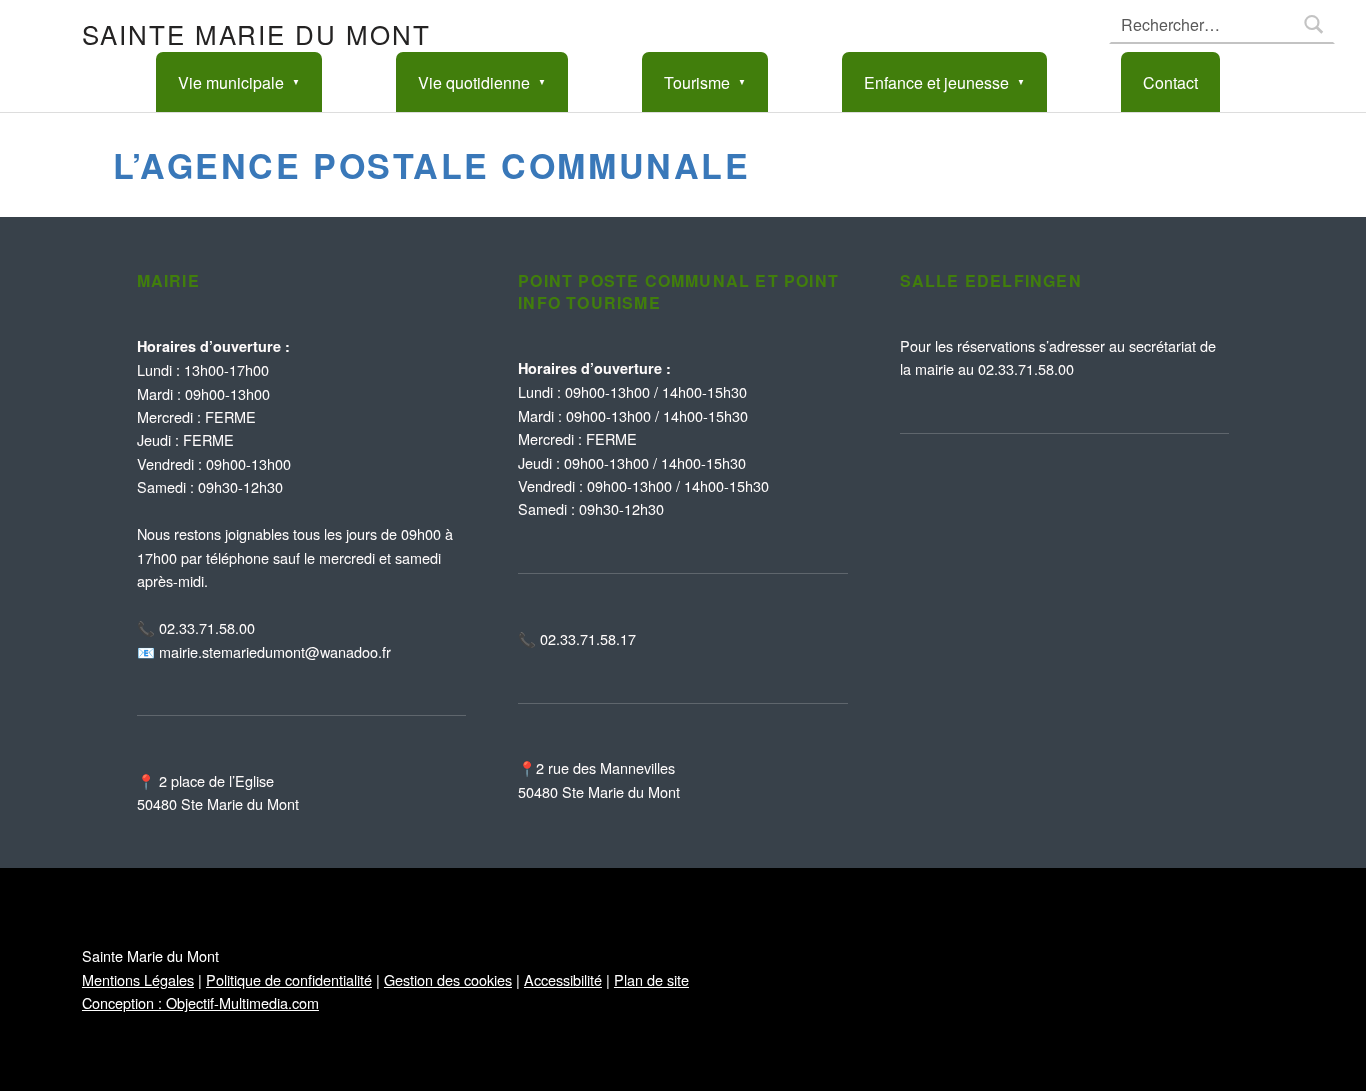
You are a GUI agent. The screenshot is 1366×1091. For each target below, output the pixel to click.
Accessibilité (563, 979)
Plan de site (651, 979)
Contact (1170, 82)
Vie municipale (231, 82)
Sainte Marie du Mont (256, 33)
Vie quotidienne (474, 82)
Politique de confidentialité (289, 979)
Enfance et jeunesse (936, 82)
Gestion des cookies (448, 979)
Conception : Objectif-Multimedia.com (200, 1002)
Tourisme (697, 82)
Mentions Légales (138, 979)
